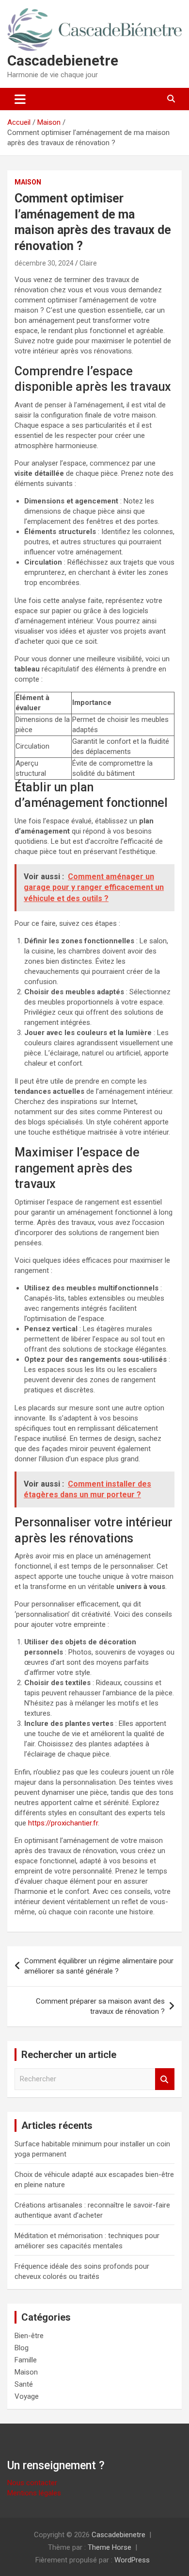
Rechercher (165, 2079)
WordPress (132, 2560)
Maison (28, 182)
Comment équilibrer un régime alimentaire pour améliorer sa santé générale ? (99, 1966)
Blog (22, 2348)
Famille (26, 2360)
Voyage (27, 2396)
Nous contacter (32, 2483)
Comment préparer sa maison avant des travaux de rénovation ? (100, 2006)
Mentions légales (34, 2493)
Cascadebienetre (63, 60)
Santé (24, 2384)
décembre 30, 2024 (44, 263)
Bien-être (29, 2336)
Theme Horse (110, 2547)
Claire (88, 263)
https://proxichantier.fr (63, 1823)
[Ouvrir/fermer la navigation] (20, 99)
